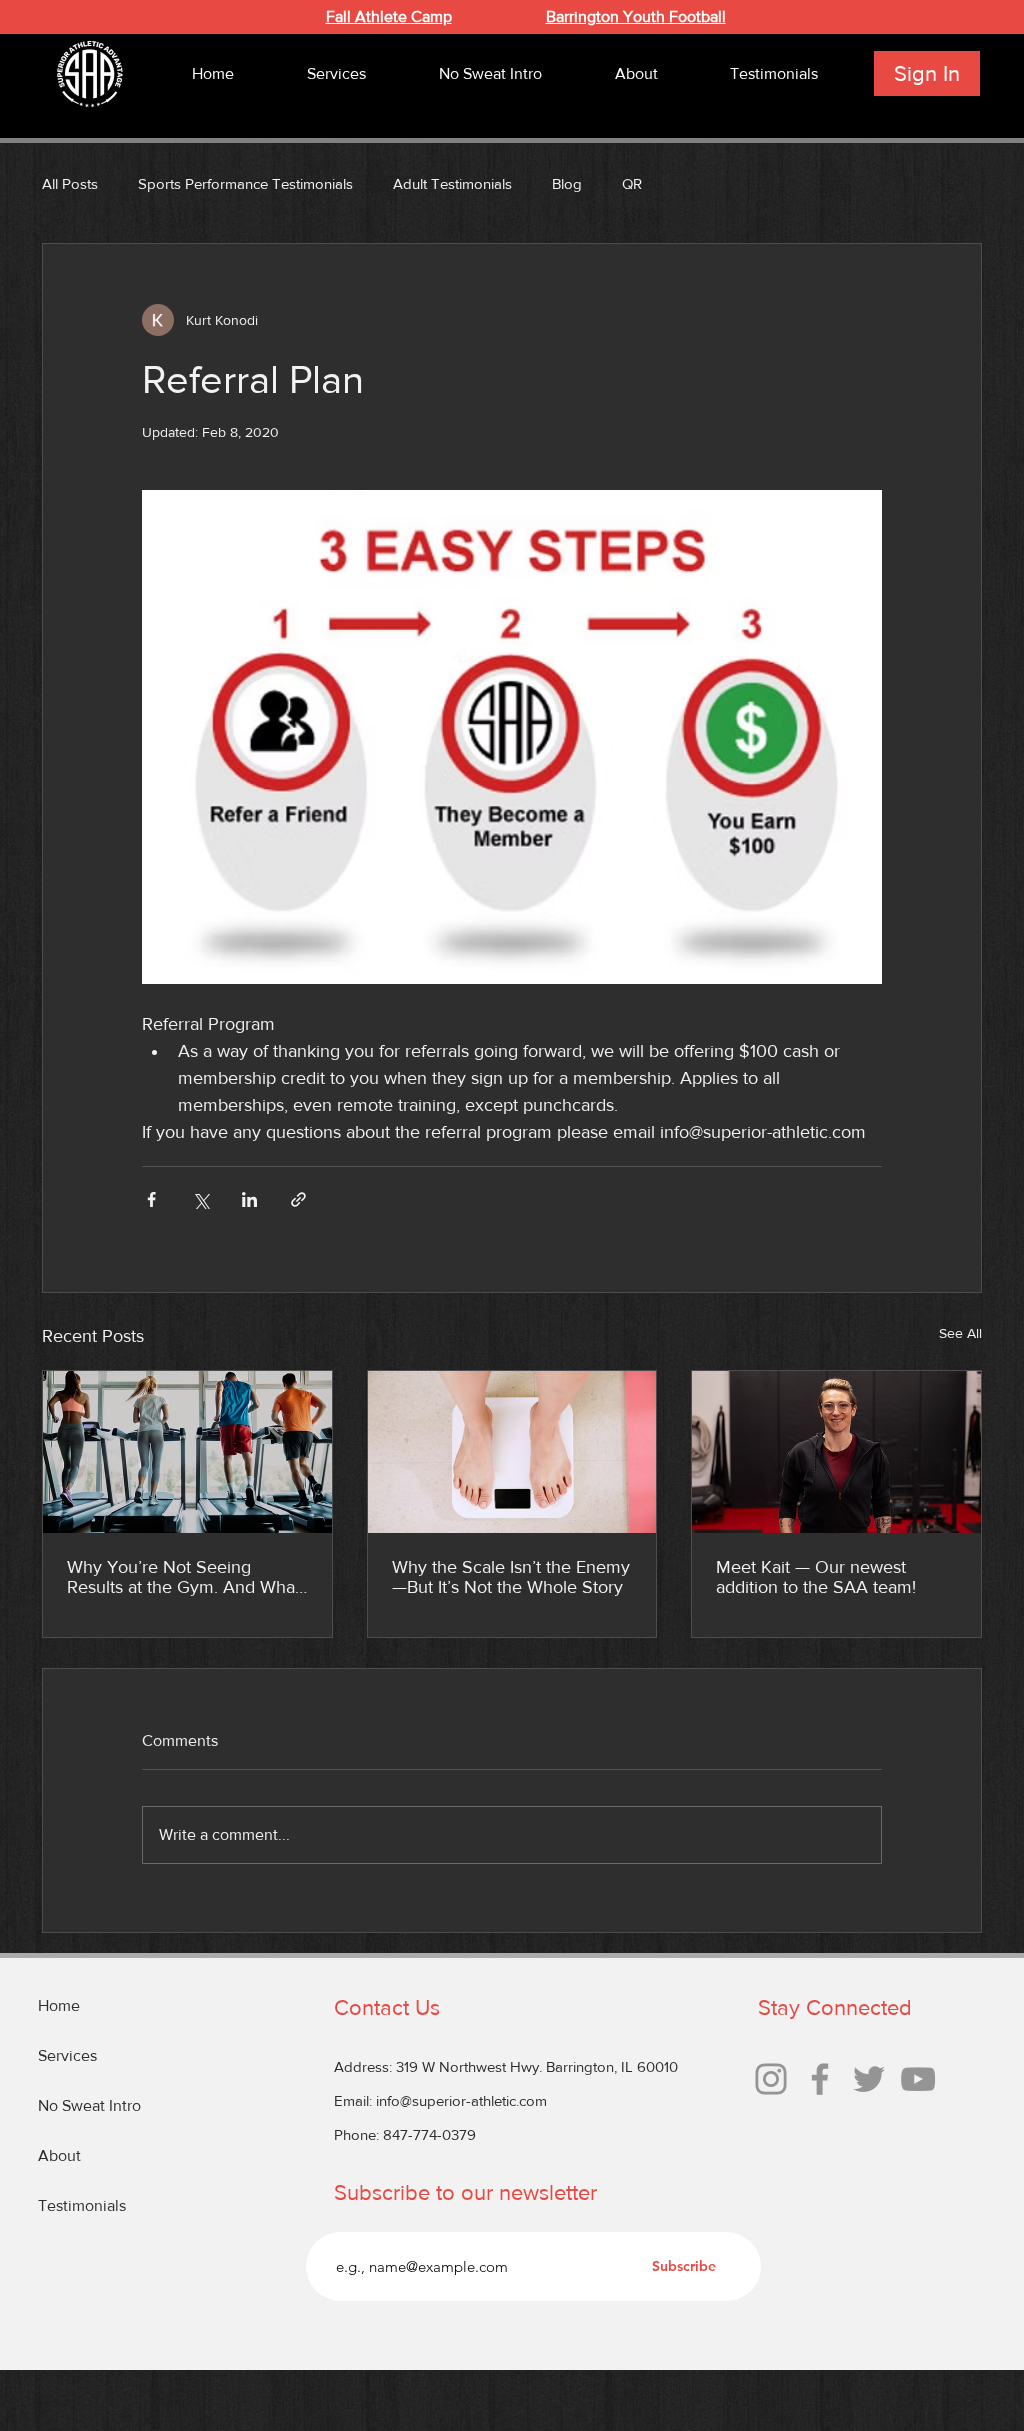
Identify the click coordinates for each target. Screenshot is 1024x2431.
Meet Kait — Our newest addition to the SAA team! (816, 1577)
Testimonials (82, 2205)
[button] (336, 73)
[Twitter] (869, 2079)
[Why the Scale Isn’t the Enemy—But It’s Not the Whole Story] (512, 1452)
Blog (567, 183)
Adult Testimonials (452, 183)
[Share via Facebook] (151, 1199)
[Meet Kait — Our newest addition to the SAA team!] (836, 1452)
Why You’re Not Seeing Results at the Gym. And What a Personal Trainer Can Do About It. (183, 1577)
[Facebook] (820, 2079)
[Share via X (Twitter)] (200, 1199)
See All (960, 1333)
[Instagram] (771, 2079)
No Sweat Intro (89, 2105)
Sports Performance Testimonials (245, 183)
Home (59, 2005)
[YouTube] (918, 2079)
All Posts (70, 183)
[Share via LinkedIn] (249, 1199)
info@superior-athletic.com (461, 2100)
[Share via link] (298, 1199)
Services (67, 2055)
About (59, 2155)
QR (632, 183)
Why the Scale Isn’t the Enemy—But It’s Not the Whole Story (511, 1577)
